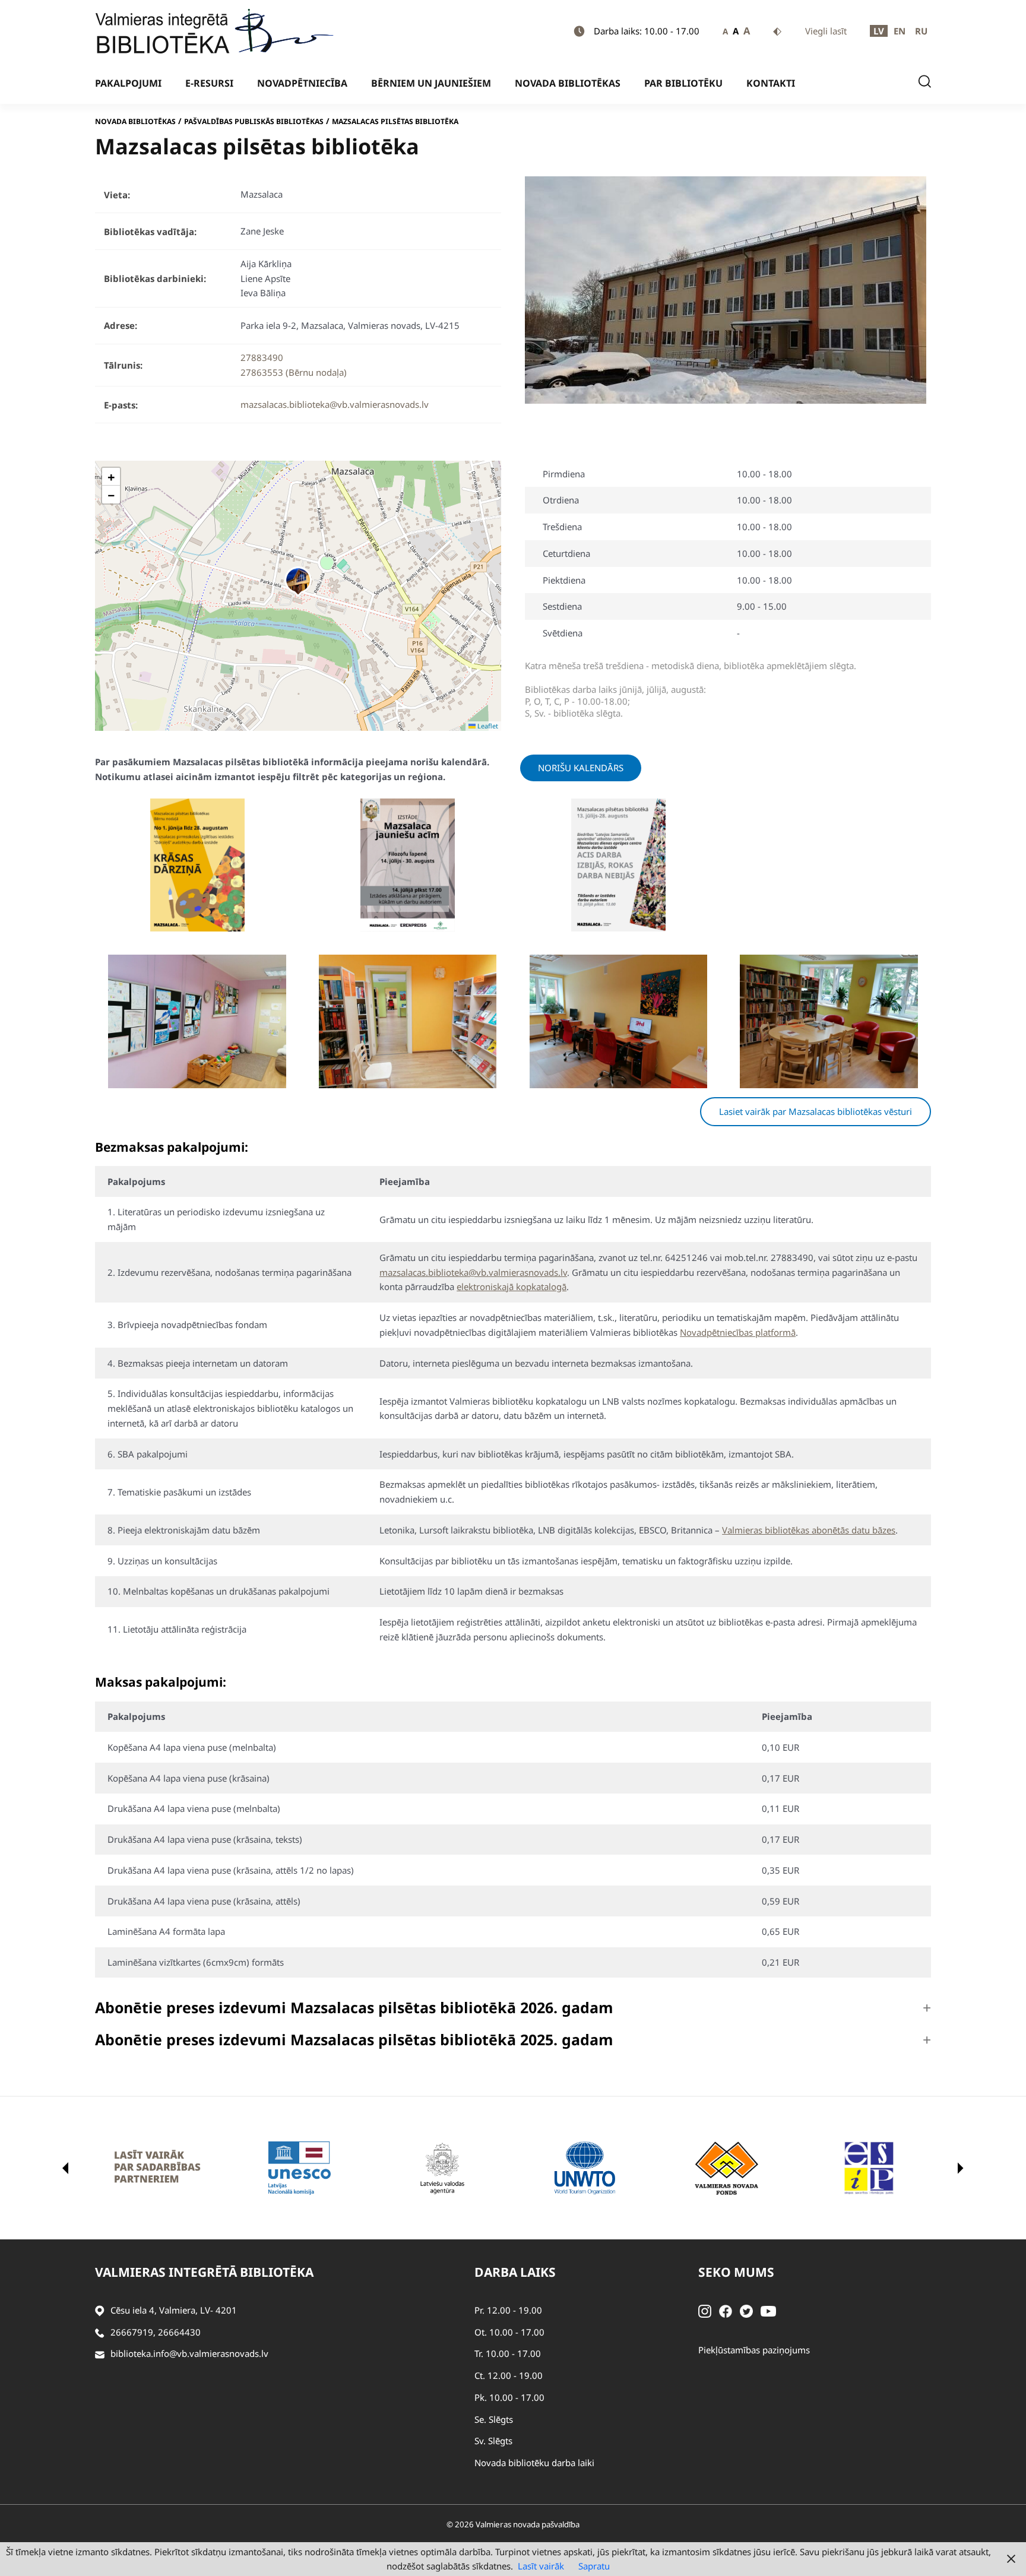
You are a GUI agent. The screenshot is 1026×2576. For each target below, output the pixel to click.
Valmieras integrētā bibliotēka (204, 2272)
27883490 (262, 357)
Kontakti (771, 83)
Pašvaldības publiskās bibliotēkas (254, 121)
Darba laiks (515, 2272)
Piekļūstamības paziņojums (754, 2350)
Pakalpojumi (128, 83)
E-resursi (209, 83)
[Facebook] (726, 2310)
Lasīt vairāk (541, 2566)
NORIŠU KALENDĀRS (581, 768)
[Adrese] (100, 2310)
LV (879, 31)
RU (921, 31)
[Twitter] (746, 2310)
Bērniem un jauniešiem (431, 83)
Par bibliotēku (683, 83)
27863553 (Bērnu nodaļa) (294, 372)
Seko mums (736, 2272)
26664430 (179, 2332)
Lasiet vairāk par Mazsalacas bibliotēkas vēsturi (816, 1111)
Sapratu (594, 2566)
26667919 (132, 2332)
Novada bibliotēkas (568, 83)
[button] (298, 581)
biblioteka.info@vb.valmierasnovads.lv (189, 2353)
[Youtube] (768, 2310)
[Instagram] (705, 2310)
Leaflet (487, 726)
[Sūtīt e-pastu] (100, 2354)
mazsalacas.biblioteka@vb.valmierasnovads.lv (335, 404)
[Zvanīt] (100, 2332)
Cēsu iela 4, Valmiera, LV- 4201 (174, 2310)
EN (900, 31)
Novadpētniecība (302, 83)
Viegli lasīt (826, 31)
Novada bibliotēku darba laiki (534, 2463)
